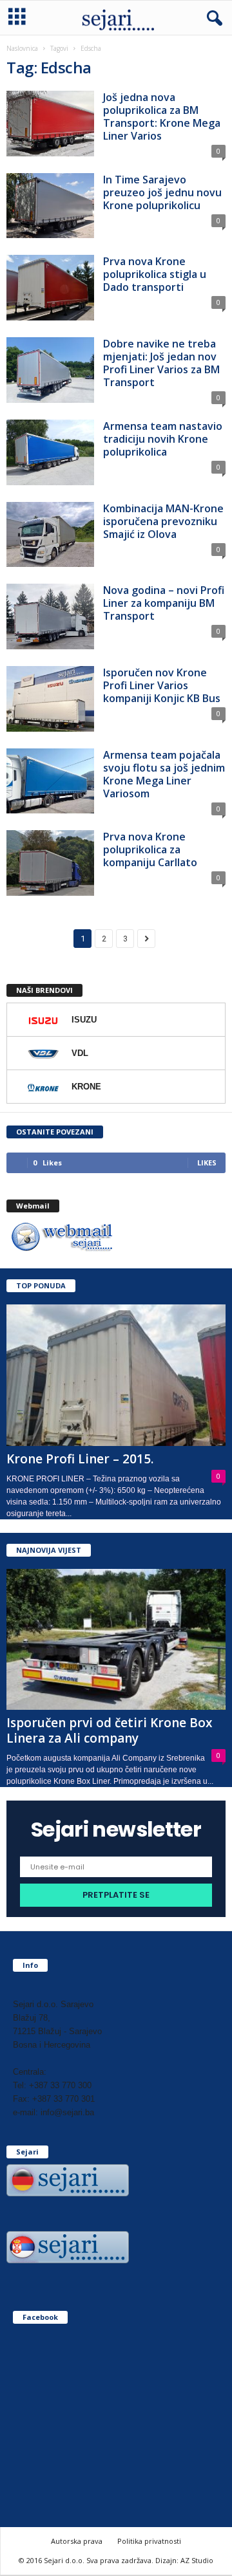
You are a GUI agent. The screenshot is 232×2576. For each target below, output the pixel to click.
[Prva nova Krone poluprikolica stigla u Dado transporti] (50, 288)
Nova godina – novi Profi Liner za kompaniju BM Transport (164, 603)
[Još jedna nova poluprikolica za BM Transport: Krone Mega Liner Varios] (50, 124)
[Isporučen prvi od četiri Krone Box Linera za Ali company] (116, 1640)
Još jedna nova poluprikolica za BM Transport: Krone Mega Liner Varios (162, 116)
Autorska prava (77, 2541)
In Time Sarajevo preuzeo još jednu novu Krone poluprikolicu (162, 192)
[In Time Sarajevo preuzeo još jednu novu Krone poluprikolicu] (50, 206)
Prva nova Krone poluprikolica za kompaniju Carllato (150, 849)
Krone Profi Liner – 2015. (80, 1459)
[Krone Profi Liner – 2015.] (116, 1375)
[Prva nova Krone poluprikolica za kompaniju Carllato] (50, 863)
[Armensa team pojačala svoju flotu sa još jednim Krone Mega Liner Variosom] (50, 781)
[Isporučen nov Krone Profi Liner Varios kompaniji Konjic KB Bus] (50, 699)
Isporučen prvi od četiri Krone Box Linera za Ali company (109, 1730)
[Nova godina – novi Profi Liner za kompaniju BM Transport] (50, 616)
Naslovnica (22, 48)
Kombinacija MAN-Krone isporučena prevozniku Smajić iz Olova (163, 521)
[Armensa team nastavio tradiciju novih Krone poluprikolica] (50, 452)
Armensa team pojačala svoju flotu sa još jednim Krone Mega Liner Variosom (164, 774)
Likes (207, 1163)
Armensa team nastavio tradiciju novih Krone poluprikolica (163, 439)
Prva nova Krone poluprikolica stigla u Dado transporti (155, 274)
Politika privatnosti (149, 2541)
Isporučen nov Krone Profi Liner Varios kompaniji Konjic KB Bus (162, 685)
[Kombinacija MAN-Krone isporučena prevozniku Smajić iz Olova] (50, 535)
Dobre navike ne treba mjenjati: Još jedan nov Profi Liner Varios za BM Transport (161, 363)
